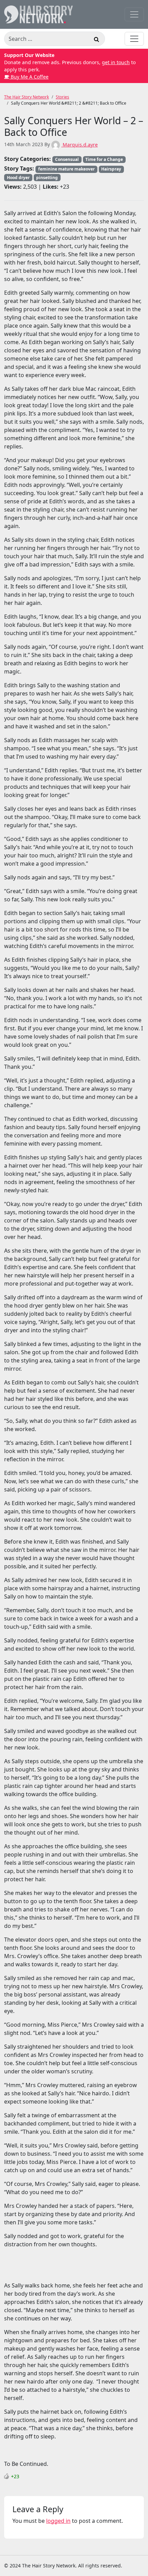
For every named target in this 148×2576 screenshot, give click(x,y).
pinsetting (47, 178)
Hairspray (111, 169)
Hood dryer (18, 178)
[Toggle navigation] (134, 14)
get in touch (116, 62)
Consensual (67, 159)
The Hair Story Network (27, 97)
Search (96, 40)
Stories (62, 97)
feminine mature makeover (66, 169)
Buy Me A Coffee (29, 77)
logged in (58, 2521)
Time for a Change (104, 159)
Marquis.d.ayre (80, 145)
